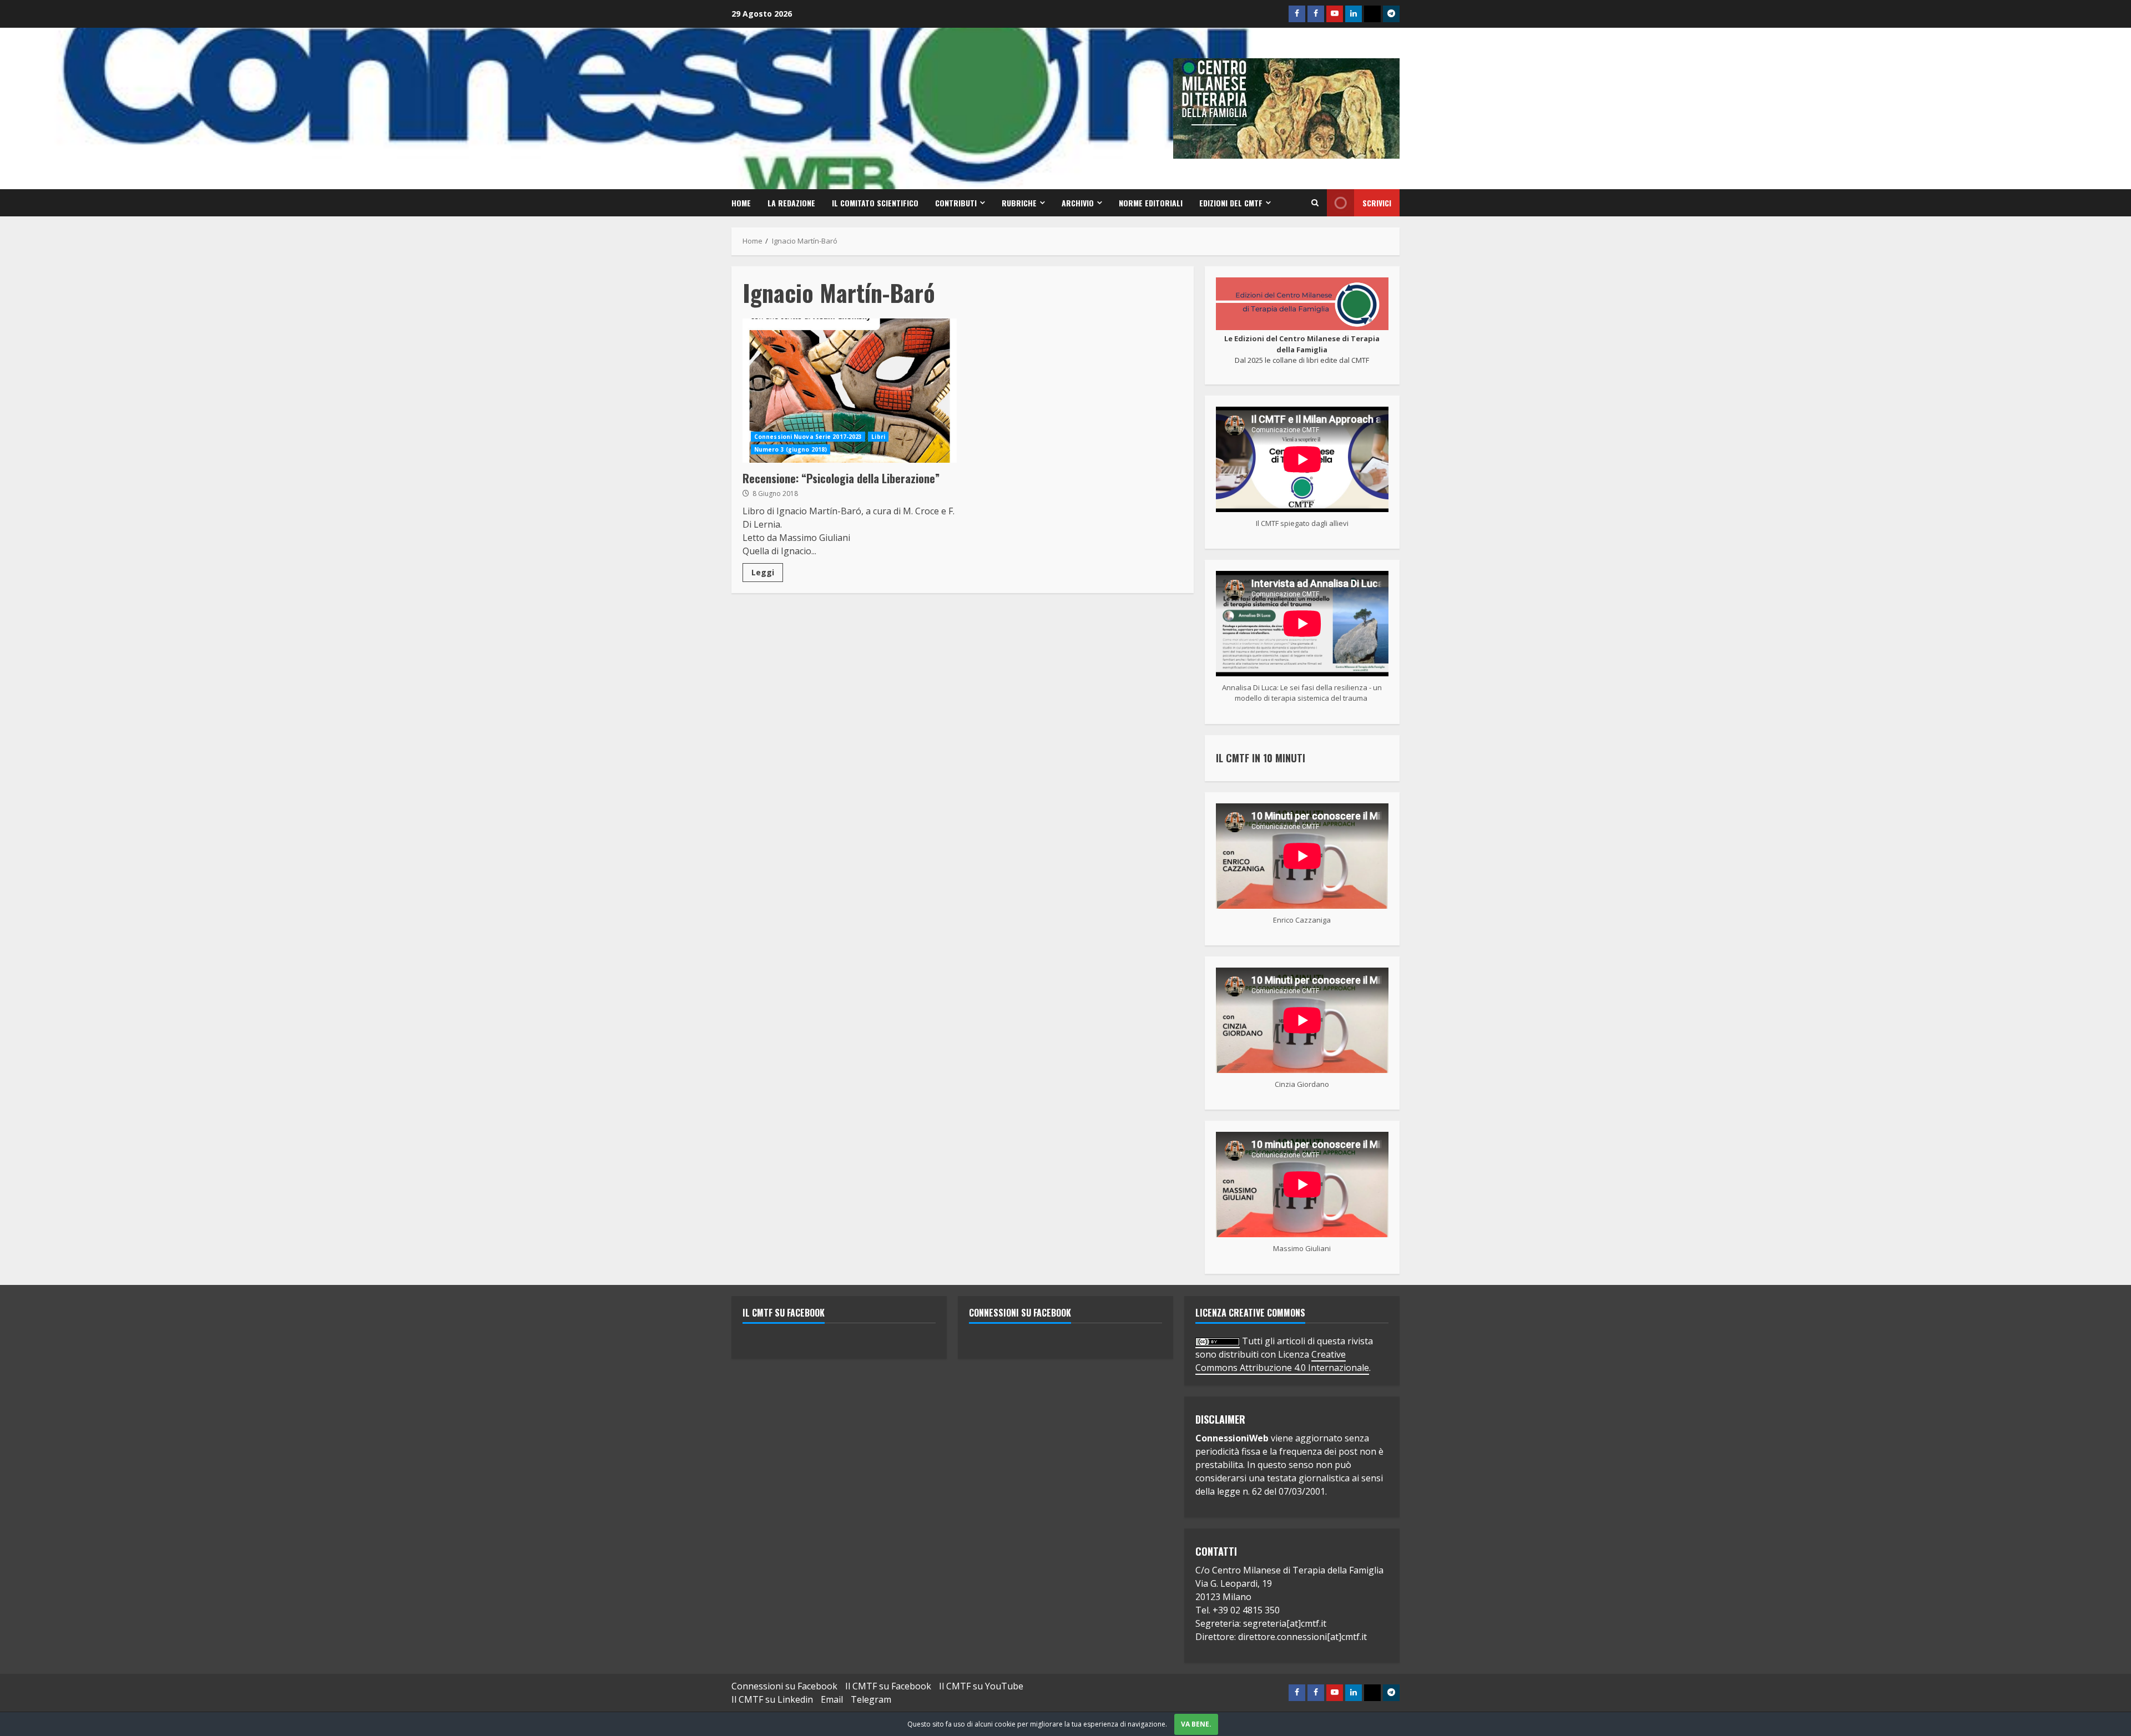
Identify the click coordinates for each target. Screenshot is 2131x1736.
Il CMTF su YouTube (981, 1686)
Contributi (956, 203)
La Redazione (791, 203)
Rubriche (1019, 203)
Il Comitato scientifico (875, 203)
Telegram (871, 1699)
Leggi (763, 572)
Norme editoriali (1151, 203)
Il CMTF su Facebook (784, 1313)
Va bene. (1196, 1724)
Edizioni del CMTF (1231, 203)
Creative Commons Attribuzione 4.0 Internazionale (1282, 1361)
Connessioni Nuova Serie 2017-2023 (808, 437)
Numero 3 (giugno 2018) (791, 449)
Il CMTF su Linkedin (772, 1699)
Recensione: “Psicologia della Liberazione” (850, 391)
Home (741, 203)
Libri (878, 437)
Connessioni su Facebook (1020, 1313)
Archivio (1078, 203)
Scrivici (1377, 203)
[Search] (1315, 203)
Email (832, 1699)
